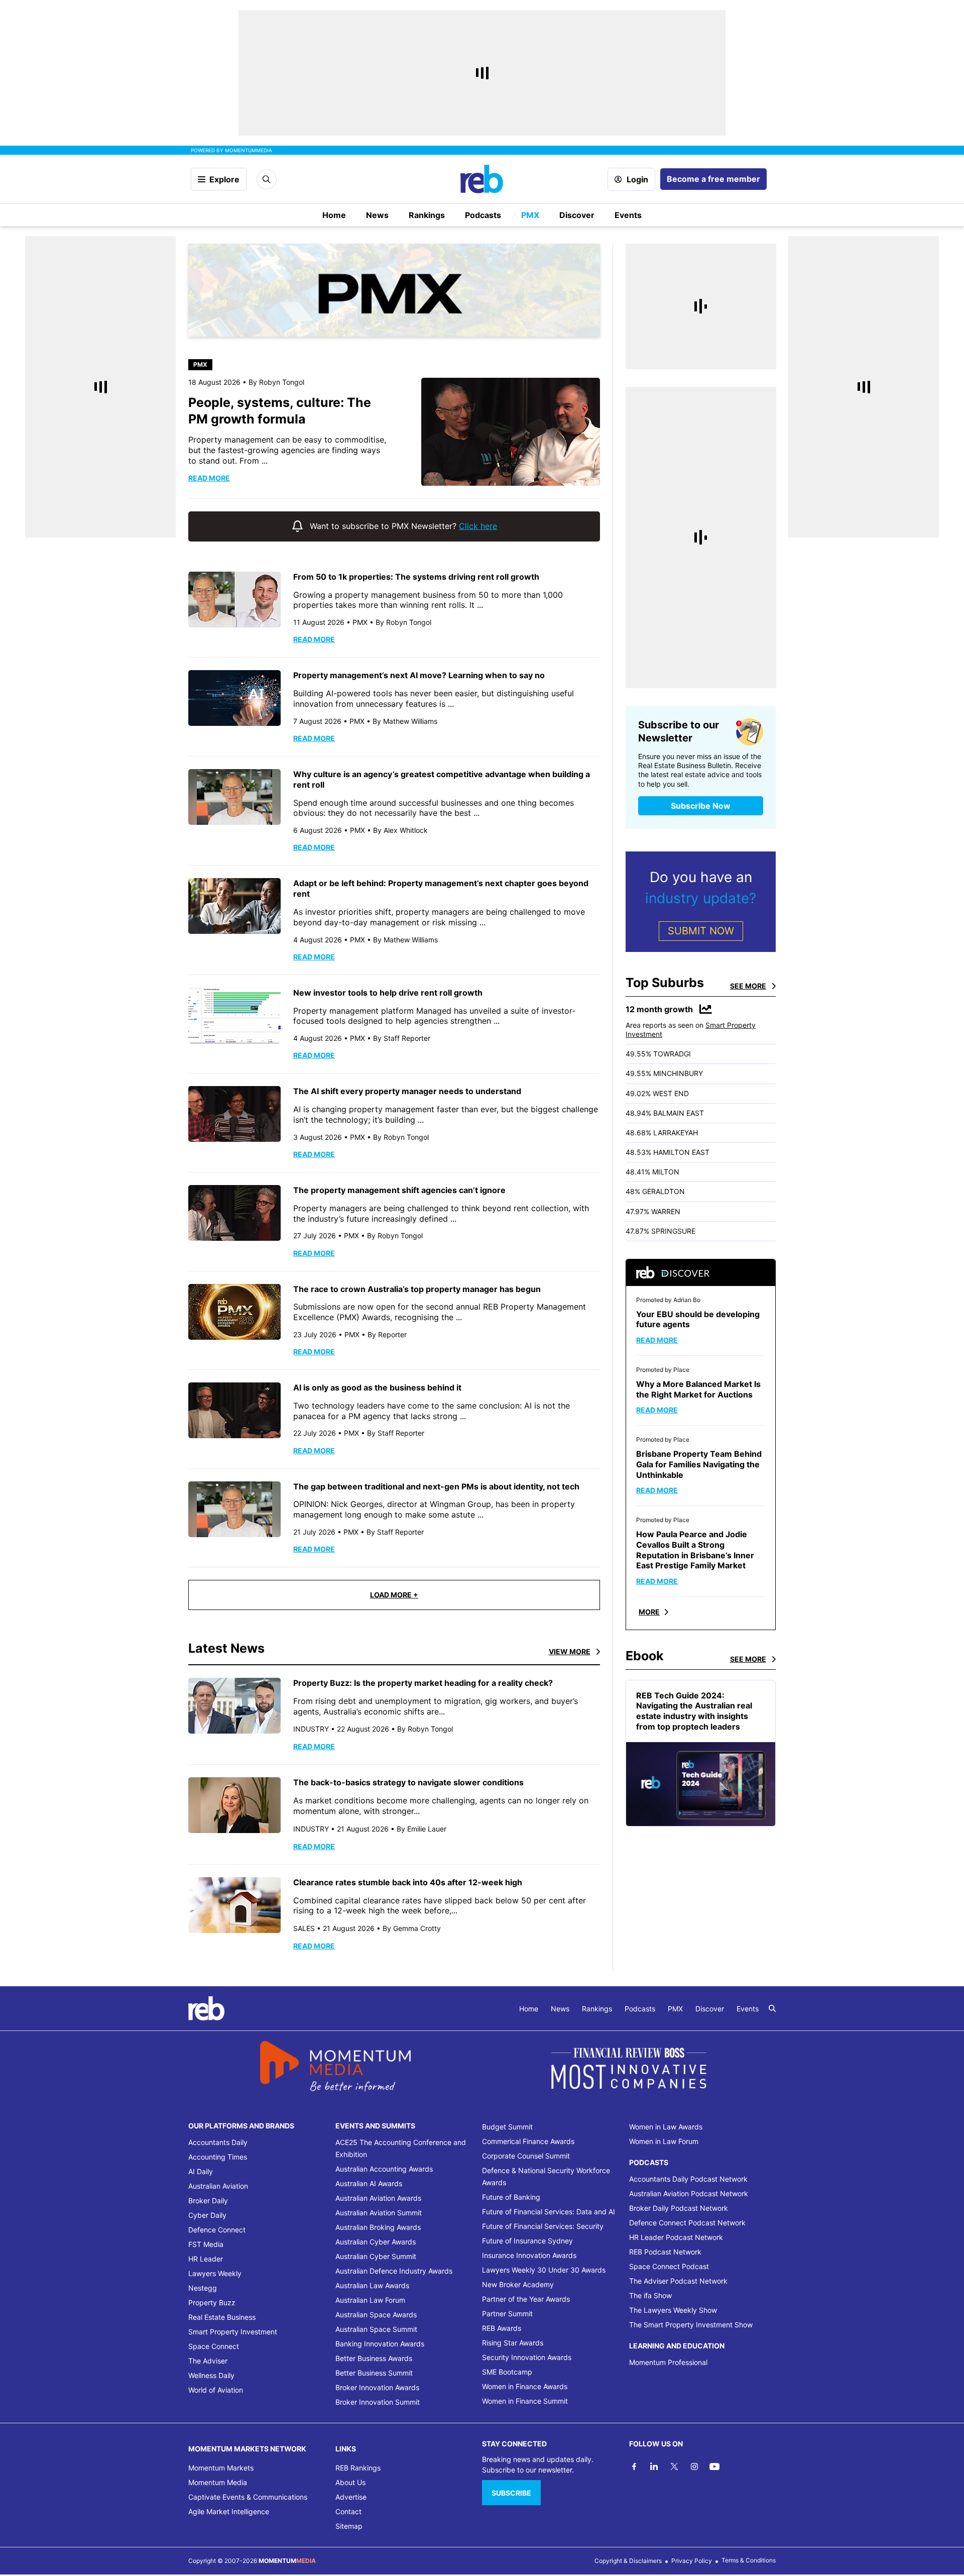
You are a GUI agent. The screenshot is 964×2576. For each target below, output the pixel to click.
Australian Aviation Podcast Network (689, 2193)
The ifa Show (650, 2295)
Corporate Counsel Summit (526, 2156)
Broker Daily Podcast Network (679, 2208)
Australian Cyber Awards (376, 2242)
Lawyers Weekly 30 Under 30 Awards (544, 2270)
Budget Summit (507, 2127)
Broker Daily (208, 2201)
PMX (530, 215)
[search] (772, 2008)
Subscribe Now (701, 806)
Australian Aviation (218, 2186)
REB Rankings (358, 2468)
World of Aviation (216, 2390)
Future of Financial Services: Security (543, 2226)
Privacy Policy (692, 2561)
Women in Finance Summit (525, 2401)
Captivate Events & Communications (248, 2497)
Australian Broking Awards (378, 2227)
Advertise (351, 2497)
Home (334, 215)
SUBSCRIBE (511, 2493)
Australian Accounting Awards (384, 2169)
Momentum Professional (668, 2362)
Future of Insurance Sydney (527, 2241)
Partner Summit (507, 2314)
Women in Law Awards (666, 2127)
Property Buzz (212, 2302)
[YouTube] (714, 2466)
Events (628, 215)
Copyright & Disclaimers (628, 2561)
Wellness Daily (211, 2375)
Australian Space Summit (376, 2329)
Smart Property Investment (233, 2332)
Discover (577, 215)
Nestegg (203, 2288)
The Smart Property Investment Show (691, 2325)
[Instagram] (694, 2466)
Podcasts (483, 215)
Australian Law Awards (372, 2285)
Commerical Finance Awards (528, 2141)
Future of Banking (511, 2197)
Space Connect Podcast (669, 2266)
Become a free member (713, 179)
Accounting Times (218, 2157)
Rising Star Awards (513, 2343)
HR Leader (206, 2259)
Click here (478, 526)
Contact (348, 2511)
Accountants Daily (218, 2142)
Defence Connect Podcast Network (687, 2223)
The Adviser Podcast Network (678, 2281)
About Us (350, 2482)
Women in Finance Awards (525, 2386)
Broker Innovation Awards (377, 2387)
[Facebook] (634, 2466)
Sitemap (349, 2526)
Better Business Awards (374, 2358)
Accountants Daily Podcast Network (688, 2179)
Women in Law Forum (664, 2141)
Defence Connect (217, 2230)
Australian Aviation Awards (378, 2198)
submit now (701, 931)
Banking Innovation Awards (380, 2344)
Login (637, 179)
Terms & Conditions (749, 2560)
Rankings (427, 215)
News (377, 215)
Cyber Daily (207, 2215)
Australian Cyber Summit (376, 2256)
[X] (674, 2466)
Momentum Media (218, 2482)
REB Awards (502, 2328)
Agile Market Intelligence (229, 2511)
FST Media (206, 2244)
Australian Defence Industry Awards (394, 2271)
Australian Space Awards (376, 2315)
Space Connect (214, 2346)
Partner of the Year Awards (526, 2299)
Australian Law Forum (370, 2300)
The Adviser (208, 2361)
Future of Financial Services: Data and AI (549, 2212)
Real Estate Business (222, 2317)
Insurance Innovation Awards (529, 2255)
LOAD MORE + (394, 1595)
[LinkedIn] (654, 2466)
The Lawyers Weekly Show (673, 2310)
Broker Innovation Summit (378, 2402)
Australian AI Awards (369, 2183)
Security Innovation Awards (527, 2357)
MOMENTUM (249, 150)
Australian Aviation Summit (379, 2213)
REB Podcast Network (665, 2252)
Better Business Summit (374, 2373)
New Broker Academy (518, 2284)
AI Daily (201, 2171)
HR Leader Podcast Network (676, 2237)
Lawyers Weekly (215, 2273)
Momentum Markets (221, 2468)
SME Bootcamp (507, 2372)
